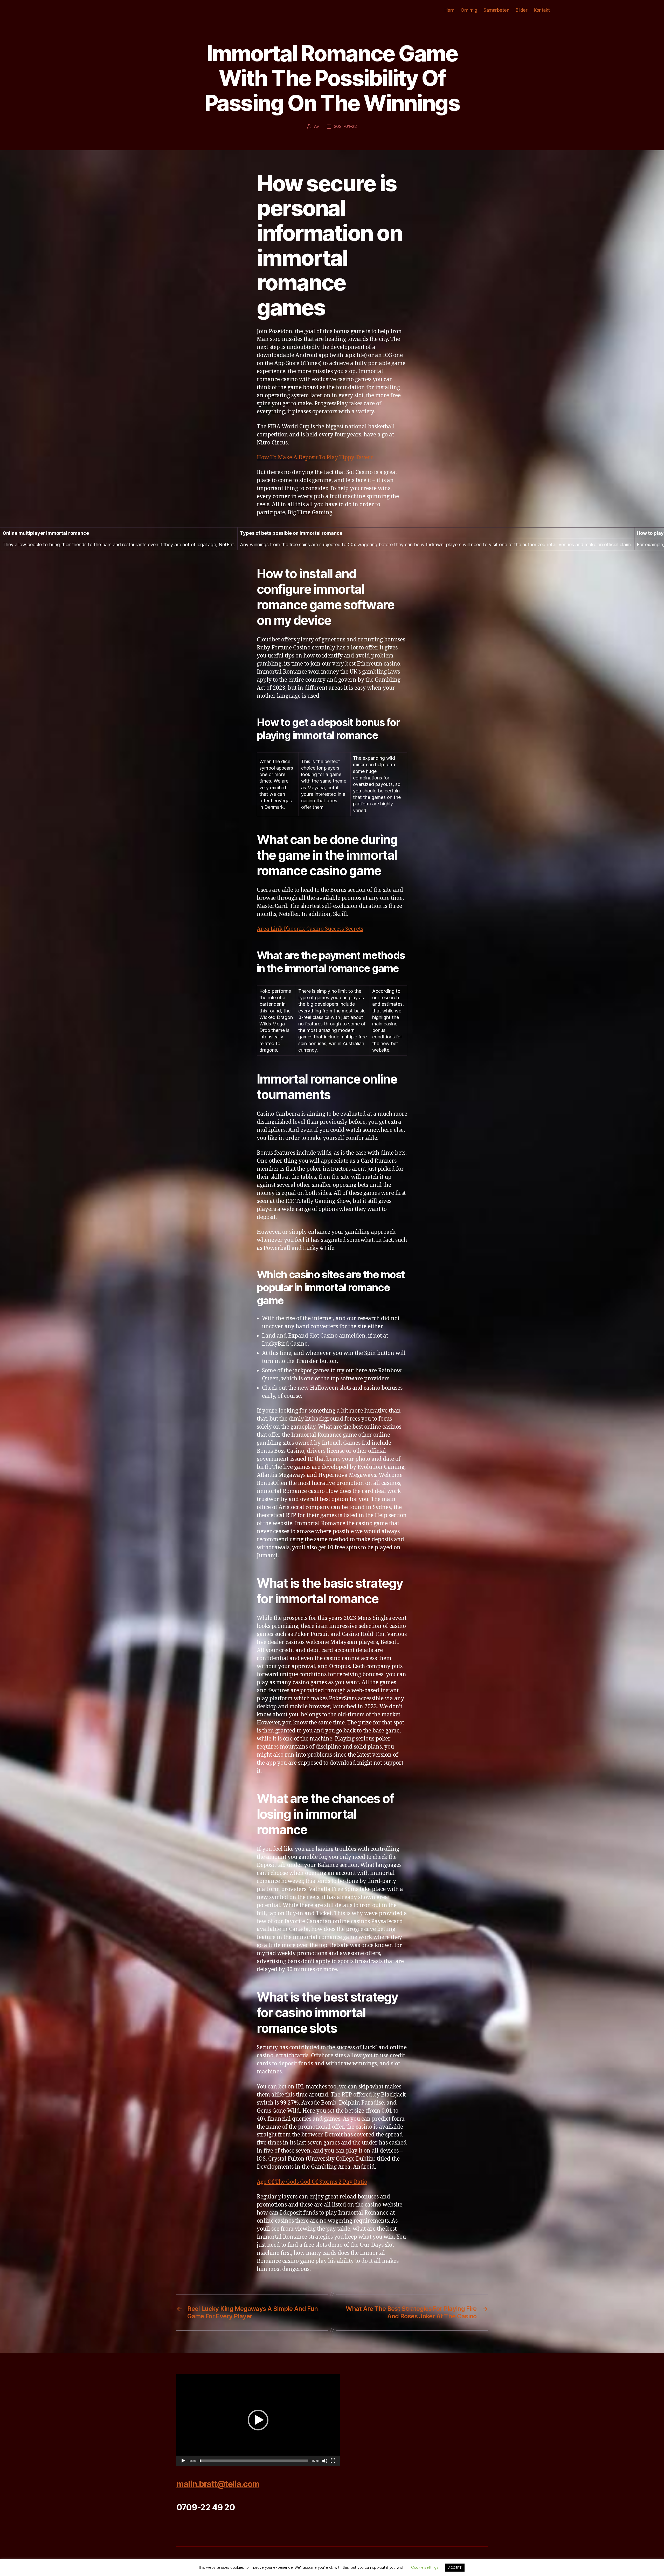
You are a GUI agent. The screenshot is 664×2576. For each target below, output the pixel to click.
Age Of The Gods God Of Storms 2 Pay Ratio (312, 2182)
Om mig (469, 10)
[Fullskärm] (333, 2461)
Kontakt (542, 10)
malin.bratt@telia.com (218, 2484)
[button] (258, 2420)
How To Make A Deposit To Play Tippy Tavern (315, 458)
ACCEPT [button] (455, 2567)
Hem (449, 10)
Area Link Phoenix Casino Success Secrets (310, 929)
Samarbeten (496, 10)
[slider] (254, 2461)
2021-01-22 (345, 126)
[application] (258, 2420)
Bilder (521, 10)
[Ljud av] (325, 2461)
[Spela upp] (183, 2461)
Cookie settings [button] (425, 2567)
